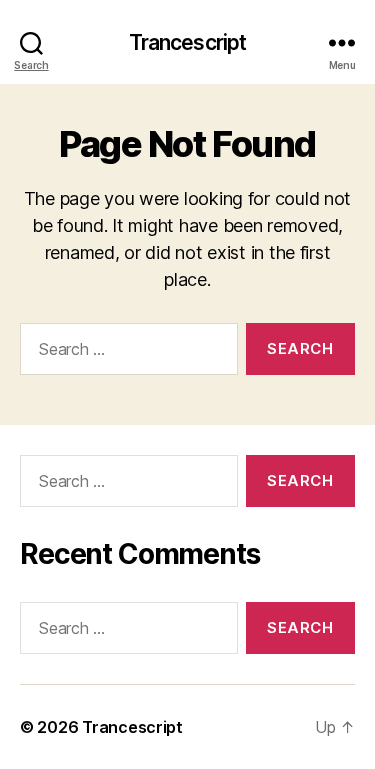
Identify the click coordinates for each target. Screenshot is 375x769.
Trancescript (188, 42)
